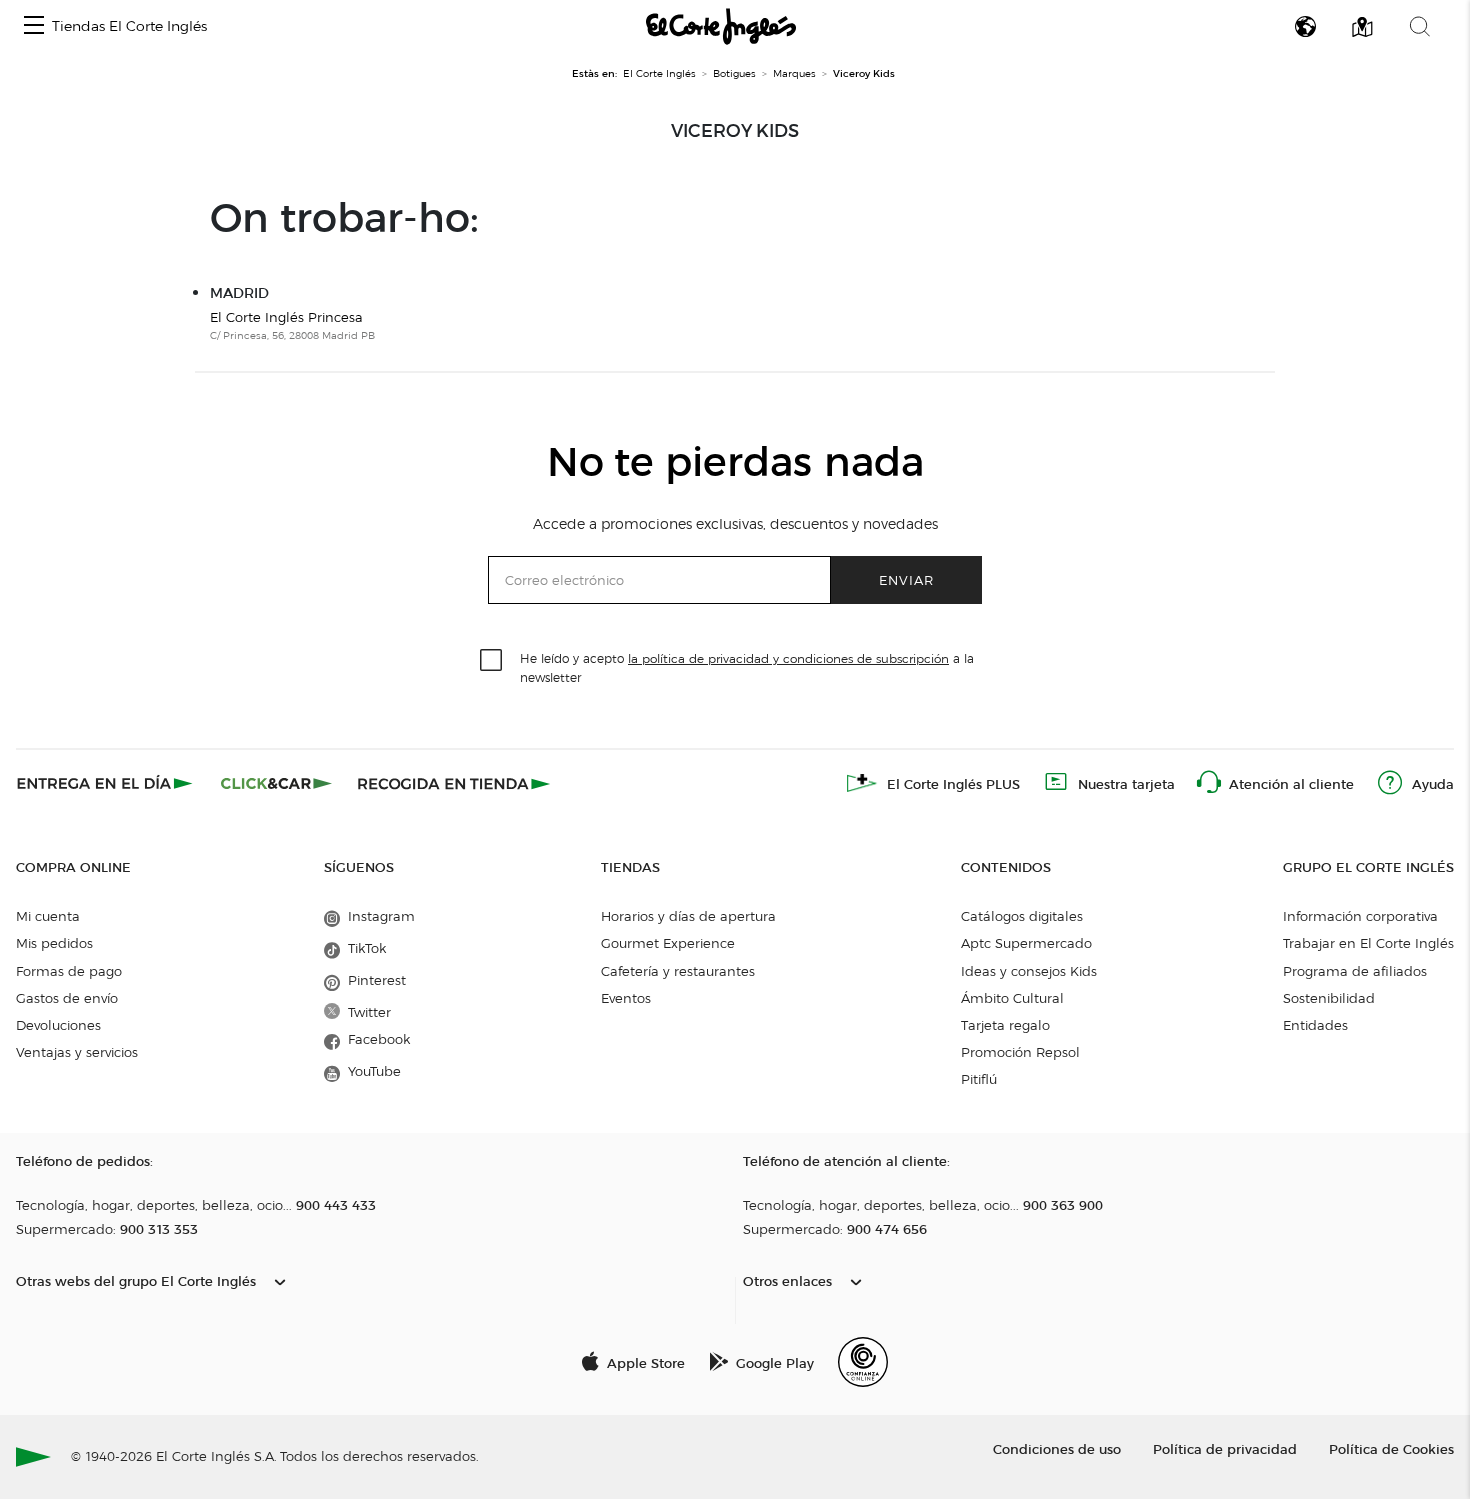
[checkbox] (492, 661)
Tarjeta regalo (1005, 1025)
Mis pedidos (54, 943)
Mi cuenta (48, 916)
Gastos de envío (67, 998)
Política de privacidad (1225, 1448)
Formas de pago (69, 971)
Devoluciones (58, 1025)
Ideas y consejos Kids (1029, 971)
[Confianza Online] (863, 1362)
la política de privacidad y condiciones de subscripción (788, 658)
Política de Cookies (1391, 1448)
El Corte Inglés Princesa (286, 317)
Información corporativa (1360, 916)
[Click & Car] (276, 783)
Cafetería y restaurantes (678, 971)
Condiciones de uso (1057, 1448)
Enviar (906, 579)
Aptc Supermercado (1026, 943)
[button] (34, 26)
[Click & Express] (106, 783)
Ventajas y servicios (77, 1052)
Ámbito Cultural (1012, 998)
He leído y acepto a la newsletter (747, 667)
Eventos (626, 998)
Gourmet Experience (668, 943)
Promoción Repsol (1020, 1052)
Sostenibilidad (1329, 998)
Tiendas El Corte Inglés (129, 26)
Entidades (1315, 1025)
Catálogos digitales (1022, 916)
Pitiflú (979, 1079)
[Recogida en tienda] (454, 783)
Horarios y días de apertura (688, 916)
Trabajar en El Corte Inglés (1368, 943)
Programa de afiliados (1355, 971)
